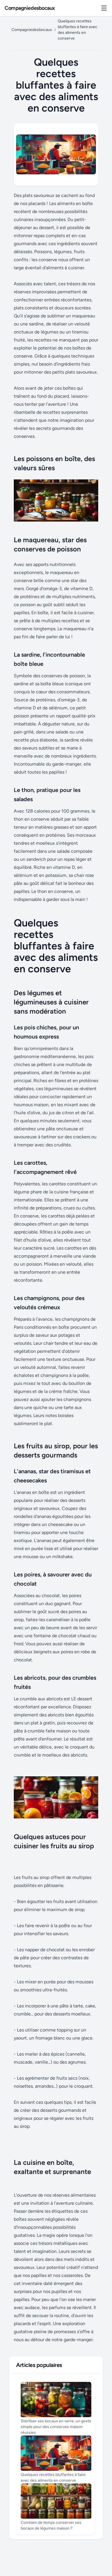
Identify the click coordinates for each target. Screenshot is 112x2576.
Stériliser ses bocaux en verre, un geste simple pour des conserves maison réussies (56, 2427)
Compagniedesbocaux (30, 8)
